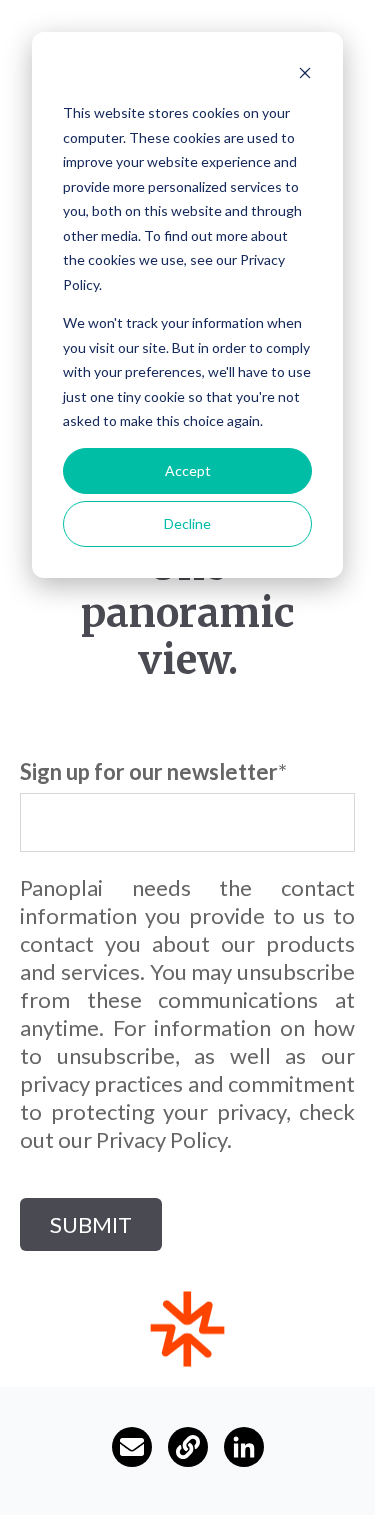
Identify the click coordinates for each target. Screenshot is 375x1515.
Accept (188, 470)
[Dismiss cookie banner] (305, 75)
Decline (187, 523)
